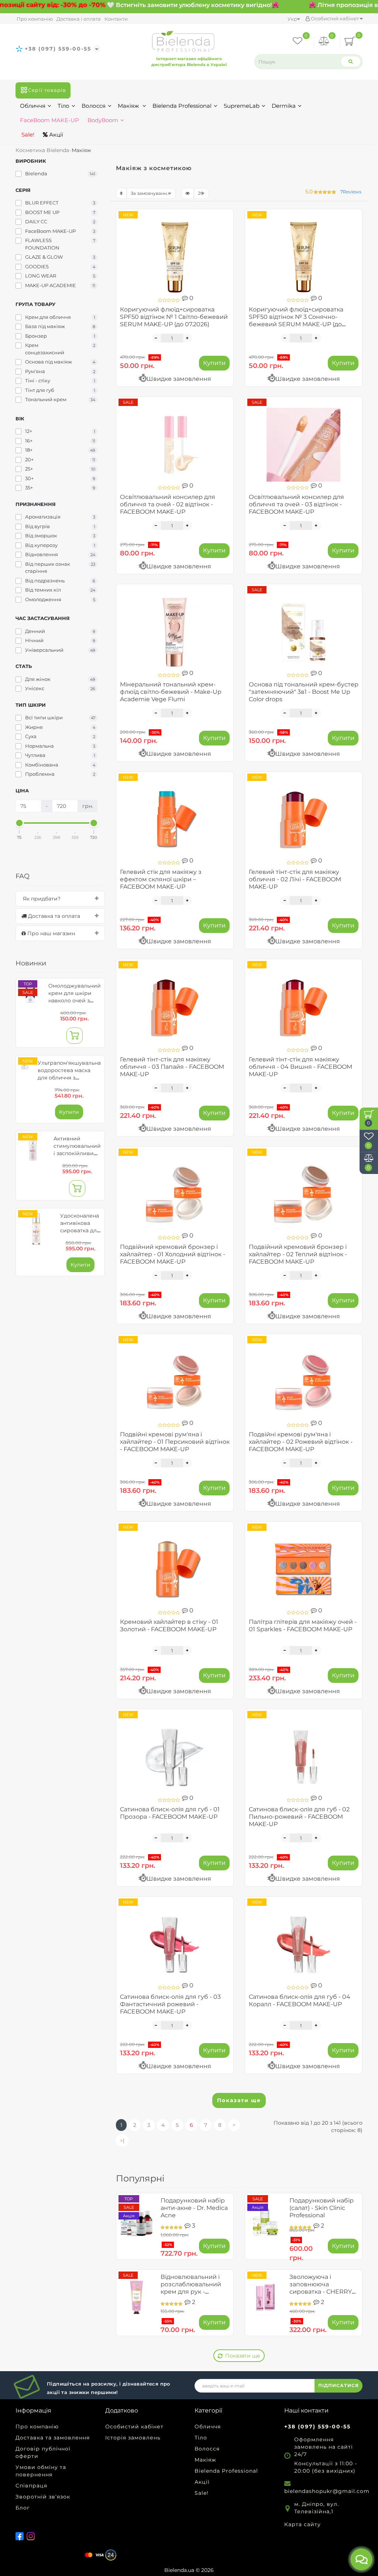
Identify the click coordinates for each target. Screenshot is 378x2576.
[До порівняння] (225, 231)
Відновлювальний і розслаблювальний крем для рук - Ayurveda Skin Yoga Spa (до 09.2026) (191, 2292)
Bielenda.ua (179, 2570)
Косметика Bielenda (42, 150)
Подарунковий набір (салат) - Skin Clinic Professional (322, 2208)
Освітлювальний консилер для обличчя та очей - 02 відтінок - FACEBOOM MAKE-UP (168, 504)
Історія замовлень (133, 2438)
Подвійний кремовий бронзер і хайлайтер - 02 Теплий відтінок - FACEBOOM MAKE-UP (298, 1254)
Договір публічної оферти (43, 2452)
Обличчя (33, 106)
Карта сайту (303, 2524)
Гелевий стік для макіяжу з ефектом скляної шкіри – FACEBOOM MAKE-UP (161, 879)
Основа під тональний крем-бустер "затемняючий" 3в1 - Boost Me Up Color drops (304, 692)
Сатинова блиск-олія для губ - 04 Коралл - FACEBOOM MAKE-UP (300, 2000)
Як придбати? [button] (41, 899)
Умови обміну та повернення (41, 2471)
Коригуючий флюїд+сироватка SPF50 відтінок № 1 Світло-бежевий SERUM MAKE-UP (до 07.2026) (174, 317)
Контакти (116, 19)
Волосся (94, 106)
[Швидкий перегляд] (225, 244)
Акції (55, 135)
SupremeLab (242, 106)
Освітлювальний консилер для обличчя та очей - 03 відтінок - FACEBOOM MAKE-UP (296, 504)
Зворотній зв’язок (43, 2497)
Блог (23, 2508)
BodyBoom (103, 120)
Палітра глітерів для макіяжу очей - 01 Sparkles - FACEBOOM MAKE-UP (303, 1626)
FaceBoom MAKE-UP (49, 120)
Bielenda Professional (182, 106)
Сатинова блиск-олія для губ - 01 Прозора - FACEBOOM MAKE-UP (170, 1813)
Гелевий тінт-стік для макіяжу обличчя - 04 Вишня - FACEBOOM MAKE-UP (300, 1067)
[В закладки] (225, 218)
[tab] (60, 899)
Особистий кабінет (335, 18)
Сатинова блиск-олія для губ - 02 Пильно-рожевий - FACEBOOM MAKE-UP (299, 1817)
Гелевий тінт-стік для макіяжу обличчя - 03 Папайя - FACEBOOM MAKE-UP (172, 1067)
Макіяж (129, 106)
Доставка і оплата (79, 19)
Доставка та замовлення (53, 2438)
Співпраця (31, 2486)
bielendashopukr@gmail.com (327, 2491)
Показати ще (239, 2100)
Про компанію (35, 19)
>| (122, 2141)
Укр (292, 19)
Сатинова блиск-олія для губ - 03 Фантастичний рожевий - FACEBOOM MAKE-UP (170, 2004)
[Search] (351, 61)
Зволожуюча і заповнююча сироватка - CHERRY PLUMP (321, 2288)
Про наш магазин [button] (50, 933)
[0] (324, 42)
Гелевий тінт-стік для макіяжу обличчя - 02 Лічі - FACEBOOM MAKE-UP (295, 879)
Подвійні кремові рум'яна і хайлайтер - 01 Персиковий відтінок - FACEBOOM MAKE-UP (175, 1442)
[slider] (20, 823)
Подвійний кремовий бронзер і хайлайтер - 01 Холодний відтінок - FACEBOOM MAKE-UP (173, 1254)
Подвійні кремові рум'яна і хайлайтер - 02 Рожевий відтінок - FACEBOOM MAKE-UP (301, 1442)
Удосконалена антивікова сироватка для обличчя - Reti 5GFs (80, 1230)
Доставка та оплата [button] (53, 916)
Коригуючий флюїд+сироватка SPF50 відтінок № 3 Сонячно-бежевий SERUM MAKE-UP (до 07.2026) (296, 321)
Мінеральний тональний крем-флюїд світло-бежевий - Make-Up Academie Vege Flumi (171, 692)
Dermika (284, 106)
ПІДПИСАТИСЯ (339, 2385)
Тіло (63, 106)
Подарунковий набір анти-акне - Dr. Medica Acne (194, 2208)
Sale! (27, 135)
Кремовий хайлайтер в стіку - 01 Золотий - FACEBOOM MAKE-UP (169, 1626)
